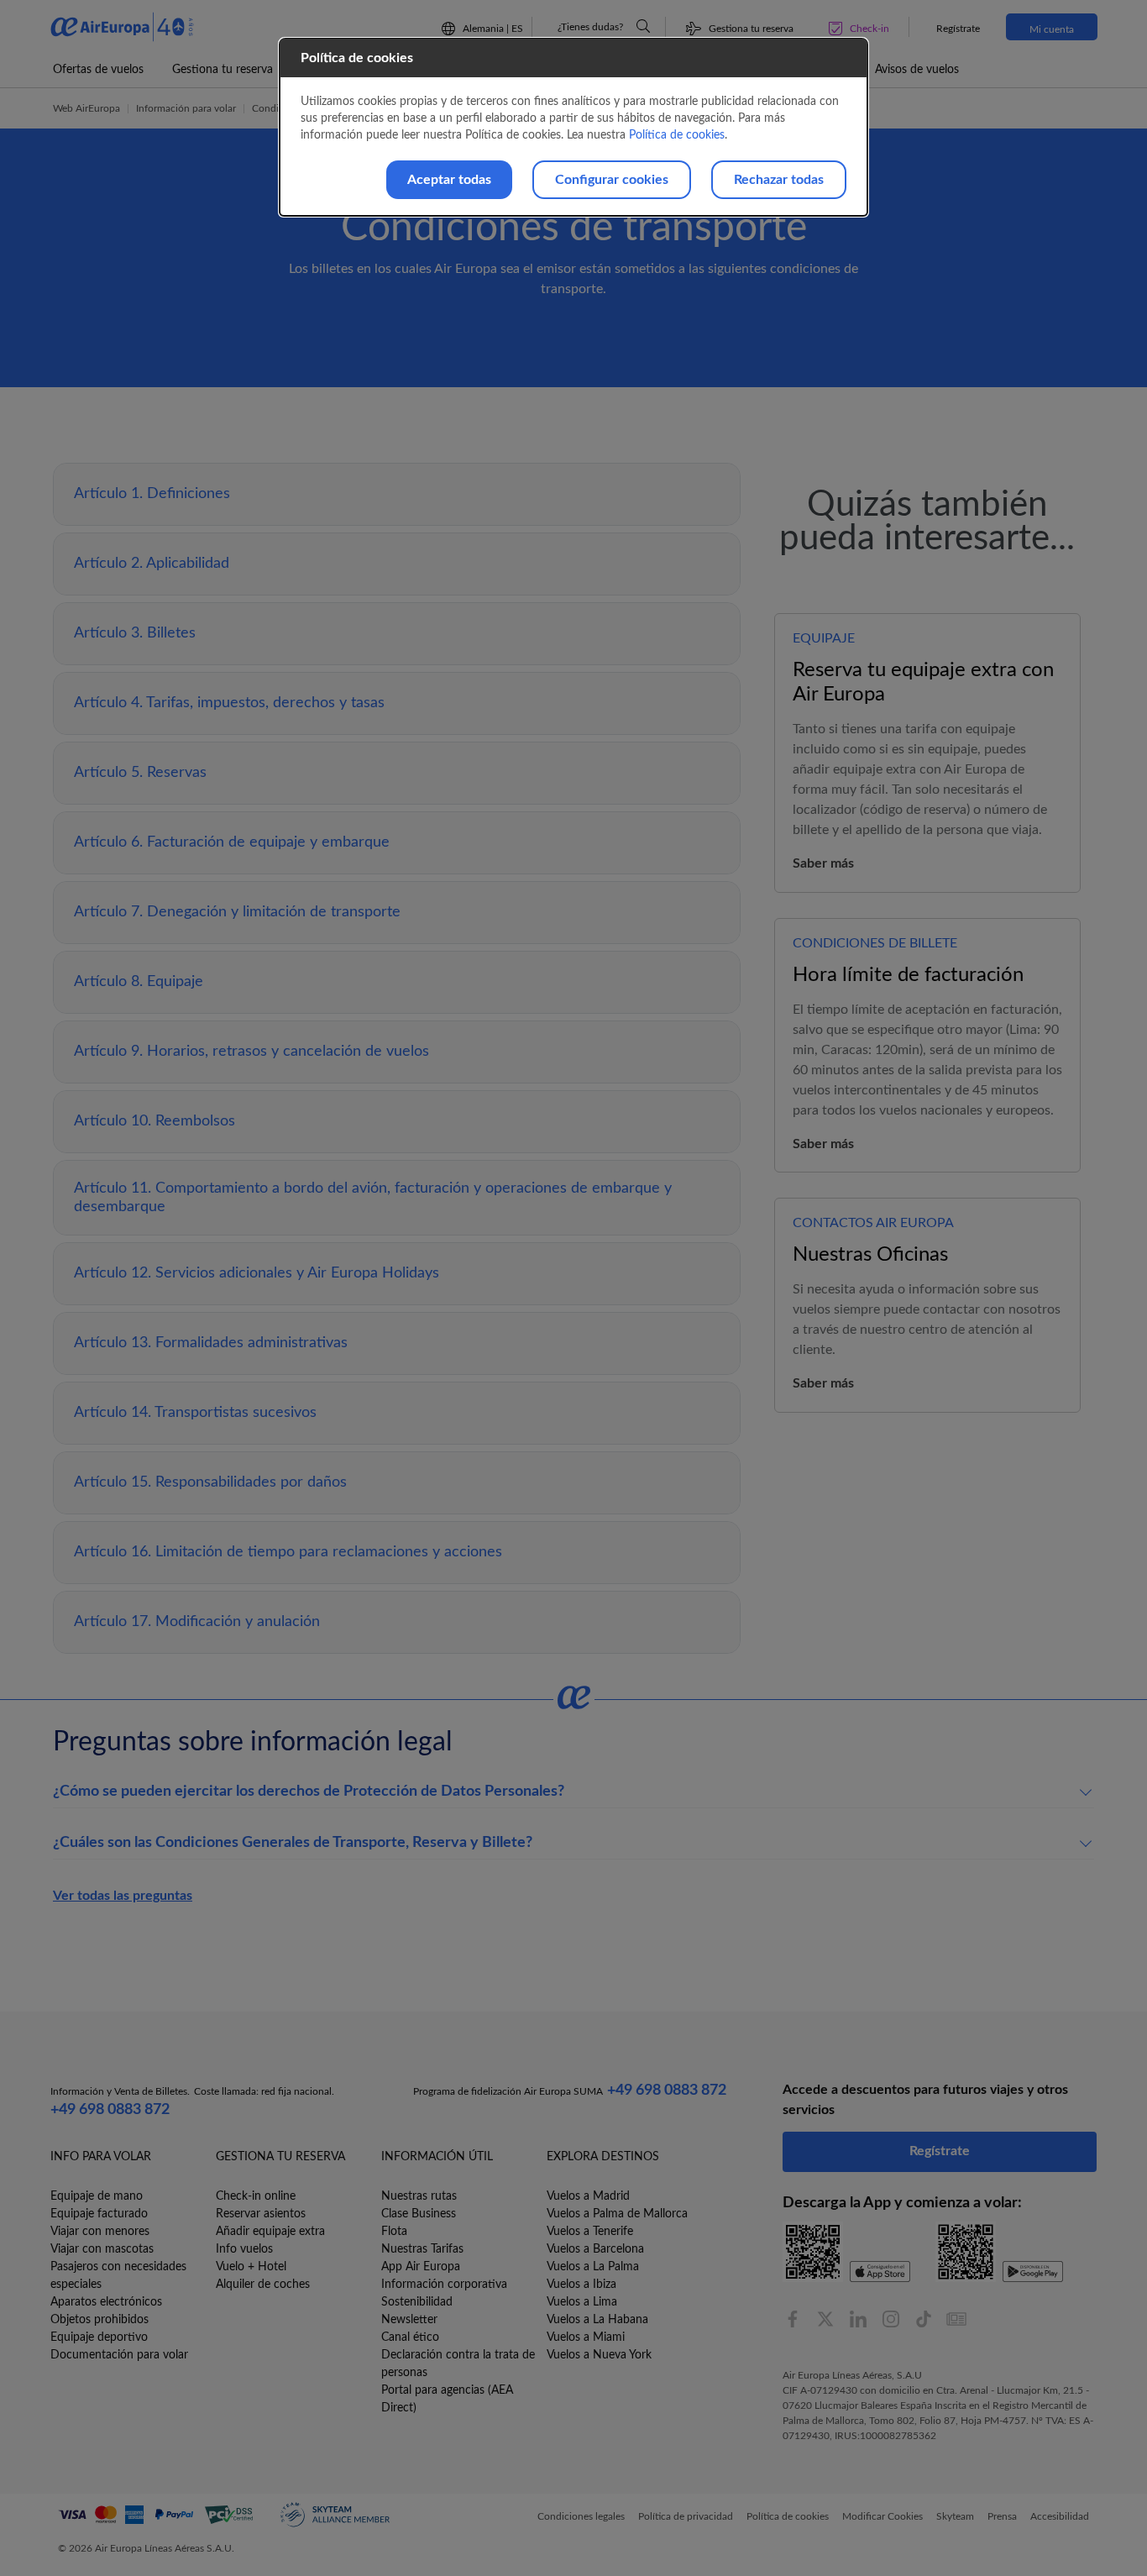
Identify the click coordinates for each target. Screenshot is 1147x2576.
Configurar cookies (612, 180)
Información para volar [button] (186, 108)
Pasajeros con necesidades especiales (118, 2276)
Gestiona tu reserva (223, 70)
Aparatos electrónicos (106, 2302)
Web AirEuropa (86, 108)
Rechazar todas (779, 180)
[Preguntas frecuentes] (643, 26)
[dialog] (573, 127)
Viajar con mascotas (102, 2249)
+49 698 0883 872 (110, 2110)
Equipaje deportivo (99, 2337)
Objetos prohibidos (100, 2320)
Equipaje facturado (99, 2214)
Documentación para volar (119, 2355)
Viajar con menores (100, 2232)
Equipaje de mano (97, 2196)
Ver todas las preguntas (123, 1896)
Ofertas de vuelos (98, 70)
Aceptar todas (449, 180)
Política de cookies (677, 135)
